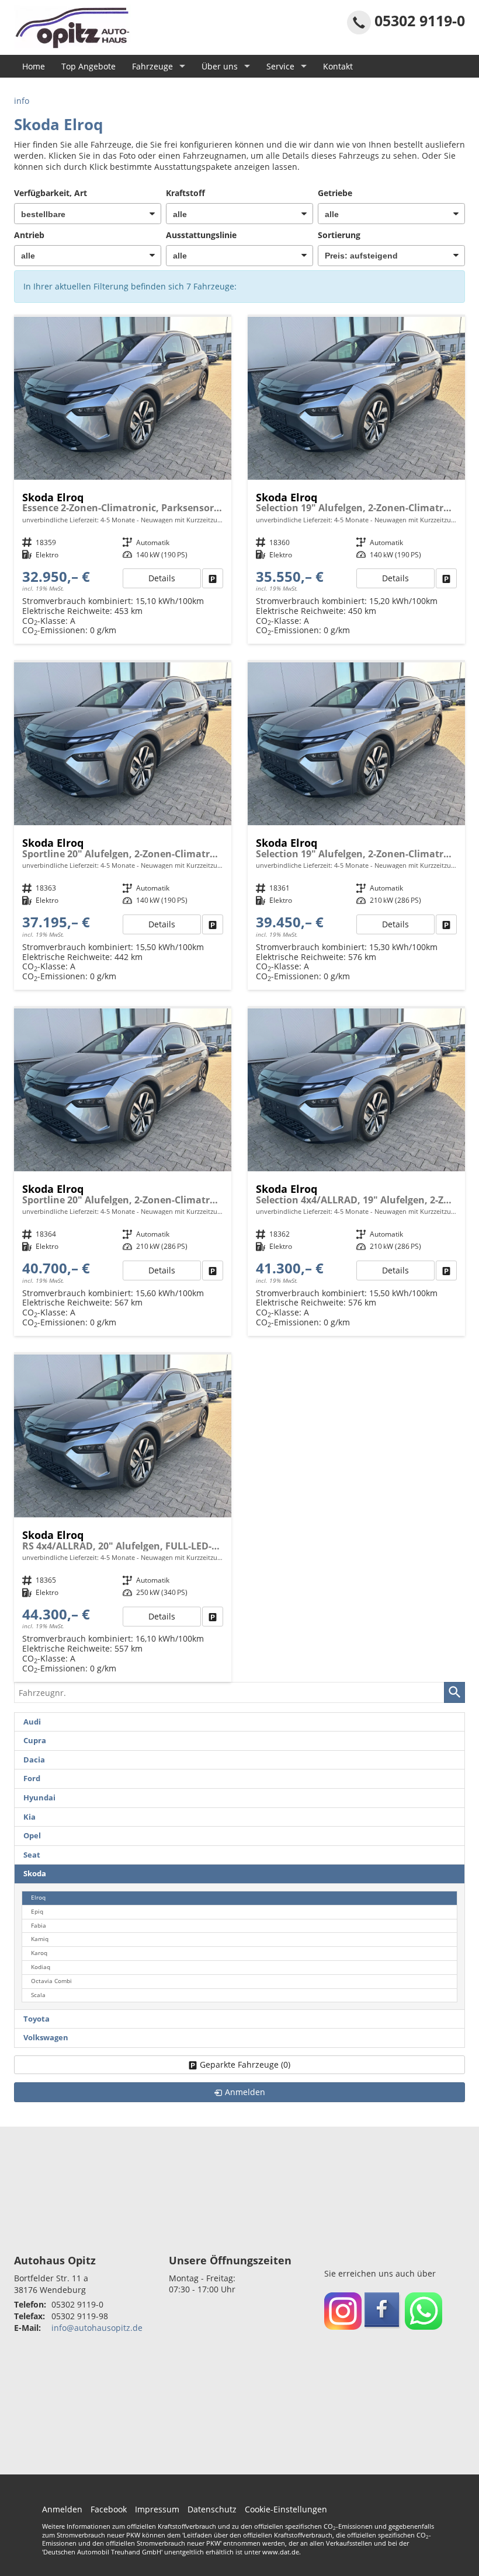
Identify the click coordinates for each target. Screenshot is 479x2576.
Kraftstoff (185, 193)
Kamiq (40, 1939)
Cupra (35, 1741)
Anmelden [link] (245, 2092)
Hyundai (39, 1798)
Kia (29, 1817)
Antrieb (29, 235)
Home (34, 66)
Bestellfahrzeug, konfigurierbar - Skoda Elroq (123, 481)
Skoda (35, 1874)
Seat (32, 1855)
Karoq (39, 1953)
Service (280, 66)
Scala (38, 1995)
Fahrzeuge (152, 66)
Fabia (39, 1926)
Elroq (38, 1898)
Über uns (220, 66)
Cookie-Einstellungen (286, 2509)
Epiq (37, 1912)
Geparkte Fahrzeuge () (245, 2064)
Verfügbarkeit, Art (51, 193)
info (22, 101)
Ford (32, 1779)
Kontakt (338, 66)
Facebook (109, 2509)
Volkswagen (46, 2038)
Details (162, 578)
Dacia (34, 1760)
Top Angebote (88, 66)
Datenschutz (212, 2509)
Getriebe (335, 193)
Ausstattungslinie (201, 235)
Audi (32, 1722)
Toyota (37, 2019)
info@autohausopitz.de (97, 2328)
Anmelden (62, 2509)
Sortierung (339, 235)
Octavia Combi (51, 1981)
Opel (32, 1836)
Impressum (157, 2509)
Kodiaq (41, 1967)
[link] (213, 578)
